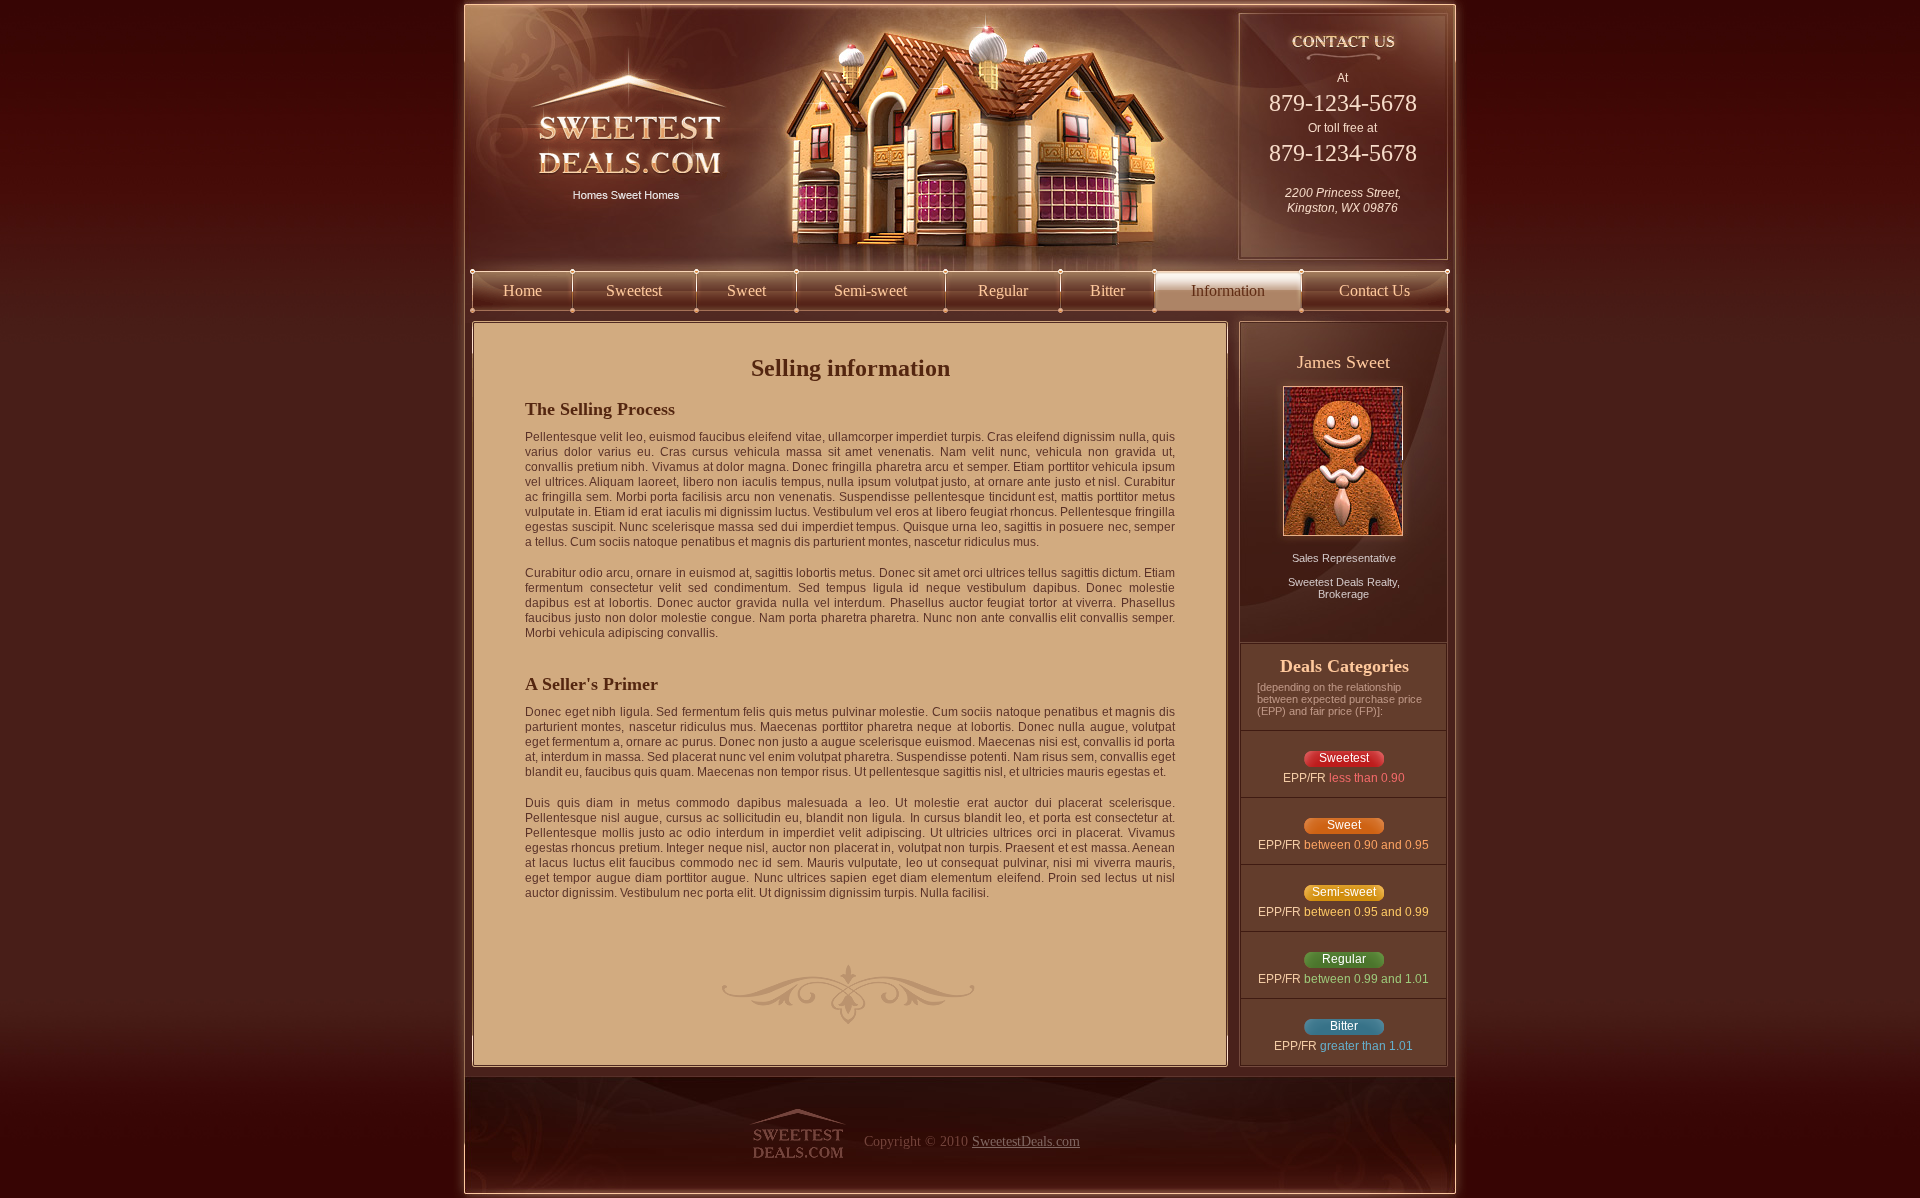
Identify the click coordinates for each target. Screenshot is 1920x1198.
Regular (1003, 290)
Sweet (746, 290)
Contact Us (1374, 290)
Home (522, 290)
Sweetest (634, 290)
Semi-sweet (870, 290)
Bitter (1107, 290)
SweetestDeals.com (1026, 1141)
